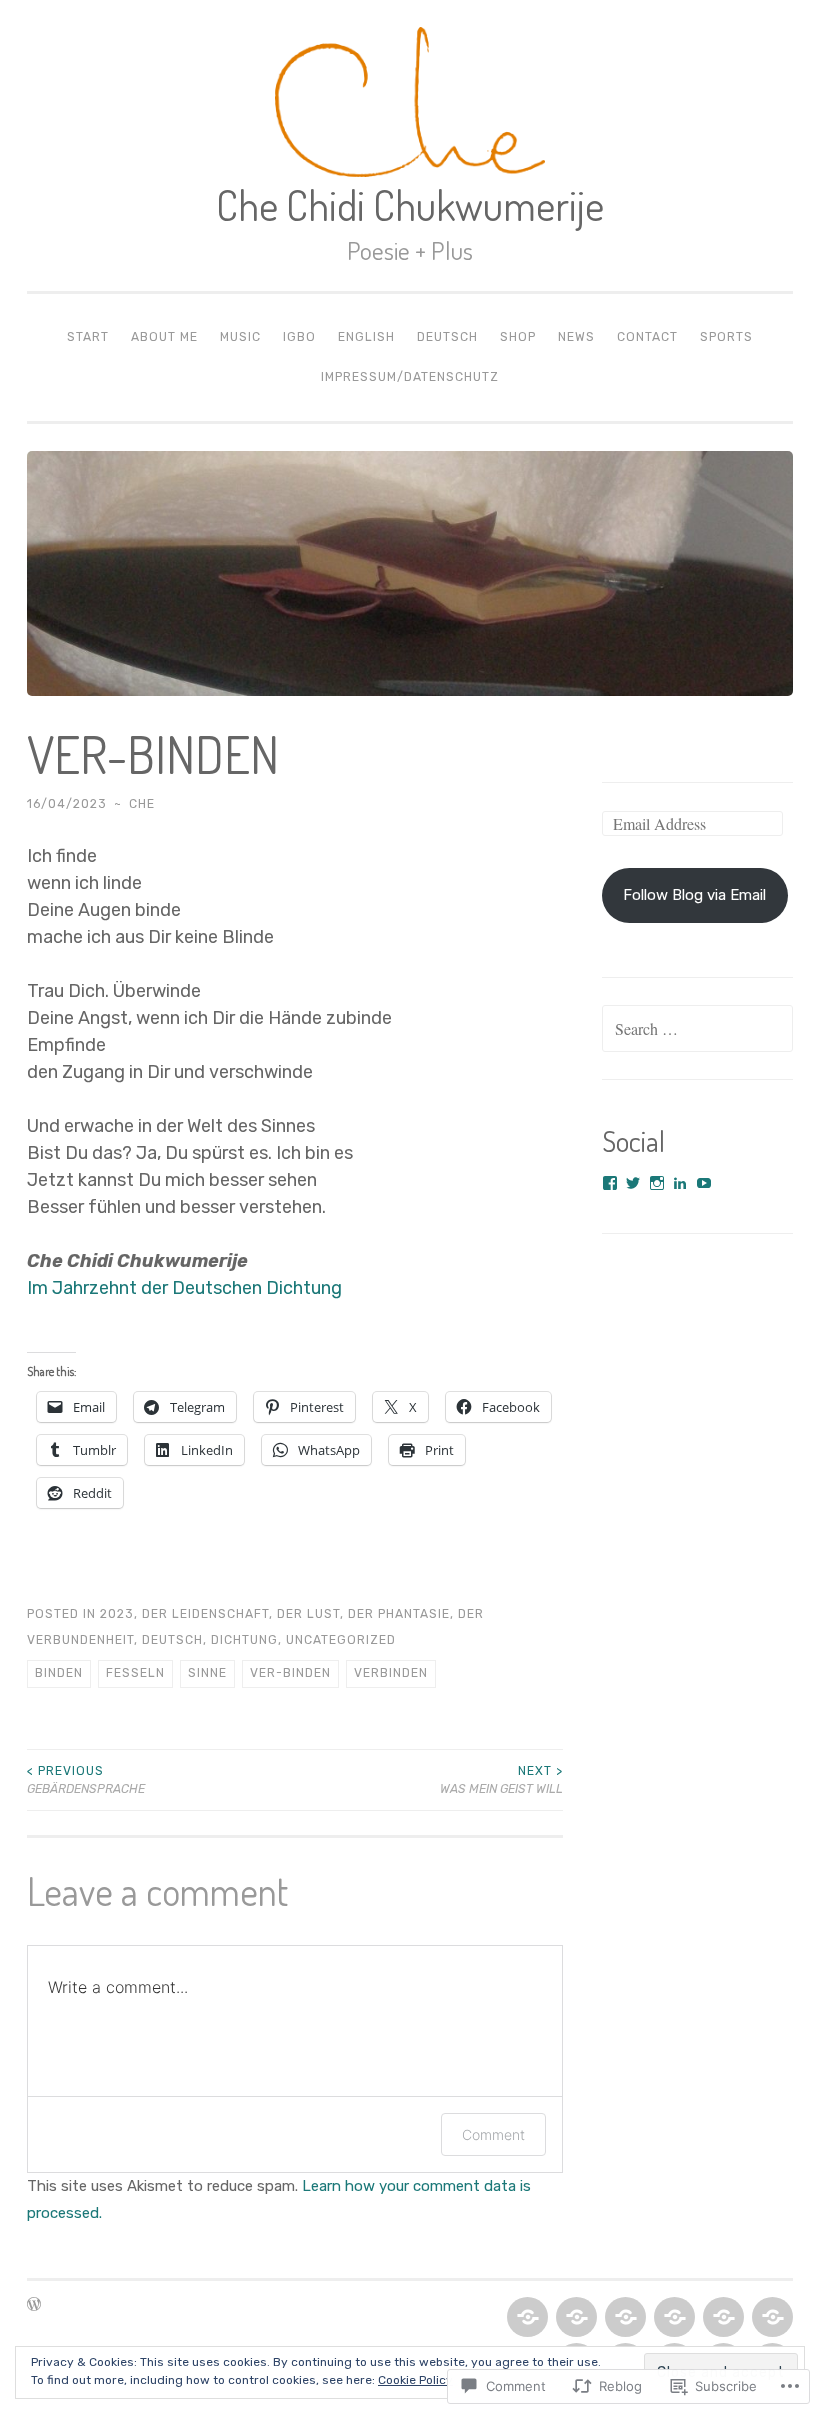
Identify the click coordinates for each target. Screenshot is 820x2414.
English (366, 337)
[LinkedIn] (680, 1183)
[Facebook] (610, 1183)
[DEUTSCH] (770, 2318)
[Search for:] (698, 1030)
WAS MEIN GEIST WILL (501, 1780)
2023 (117, 1614)
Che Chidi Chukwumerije (410, 204)
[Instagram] (657, 1183)
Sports (726, 337)
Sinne (207, 1673)
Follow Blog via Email (694, 895)
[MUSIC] (623, 2318)
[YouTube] (704, 1183)
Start (88, 337)
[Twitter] (633, 1183)
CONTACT (647, 337)
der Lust (308, 1614)
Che (142, 804)
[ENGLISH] (721, 2318)
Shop (518, 337)
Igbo (299, 337)
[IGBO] (672, 2318)
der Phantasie (399, 1614)
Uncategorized (341, 1640)
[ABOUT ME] (574, 2318)
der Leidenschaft (205, 1614)
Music (240, 337)
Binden (59, 1673)
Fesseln (135, 1673)
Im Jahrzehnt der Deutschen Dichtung (184, 1288)
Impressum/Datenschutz (410, 377)
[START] (525, 2318)
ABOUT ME (164, 337)
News (576, 337)
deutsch (172, 1640)
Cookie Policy (415, 2380)
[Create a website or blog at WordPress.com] (34, 2306)
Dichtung (244, 1640)
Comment (493, 2134)
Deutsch (447, 337)
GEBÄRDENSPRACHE (86, 1780)
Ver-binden (290, 1673)
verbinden (391, 1673)
